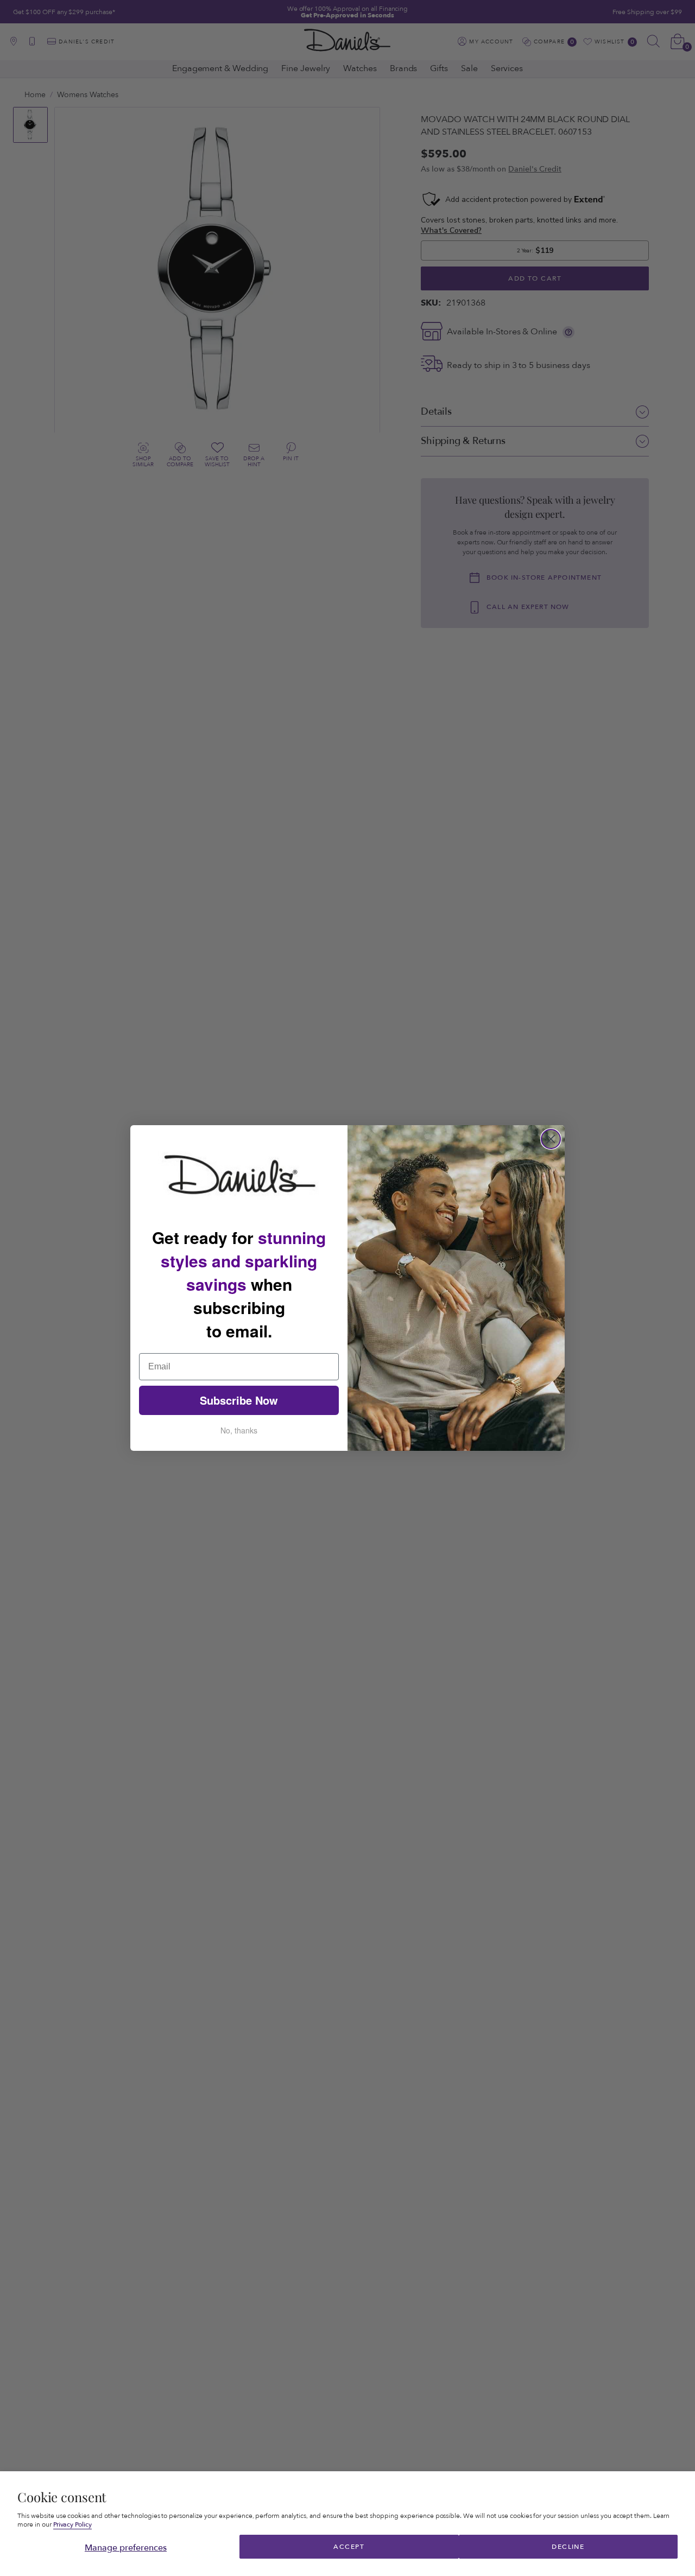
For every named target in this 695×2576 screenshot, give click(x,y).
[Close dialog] (551, 1139)
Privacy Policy (73, 2525)
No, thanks (239, 1430)
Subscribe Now (239, 1400)
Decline (568, 2547)
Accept (349, 2547)
